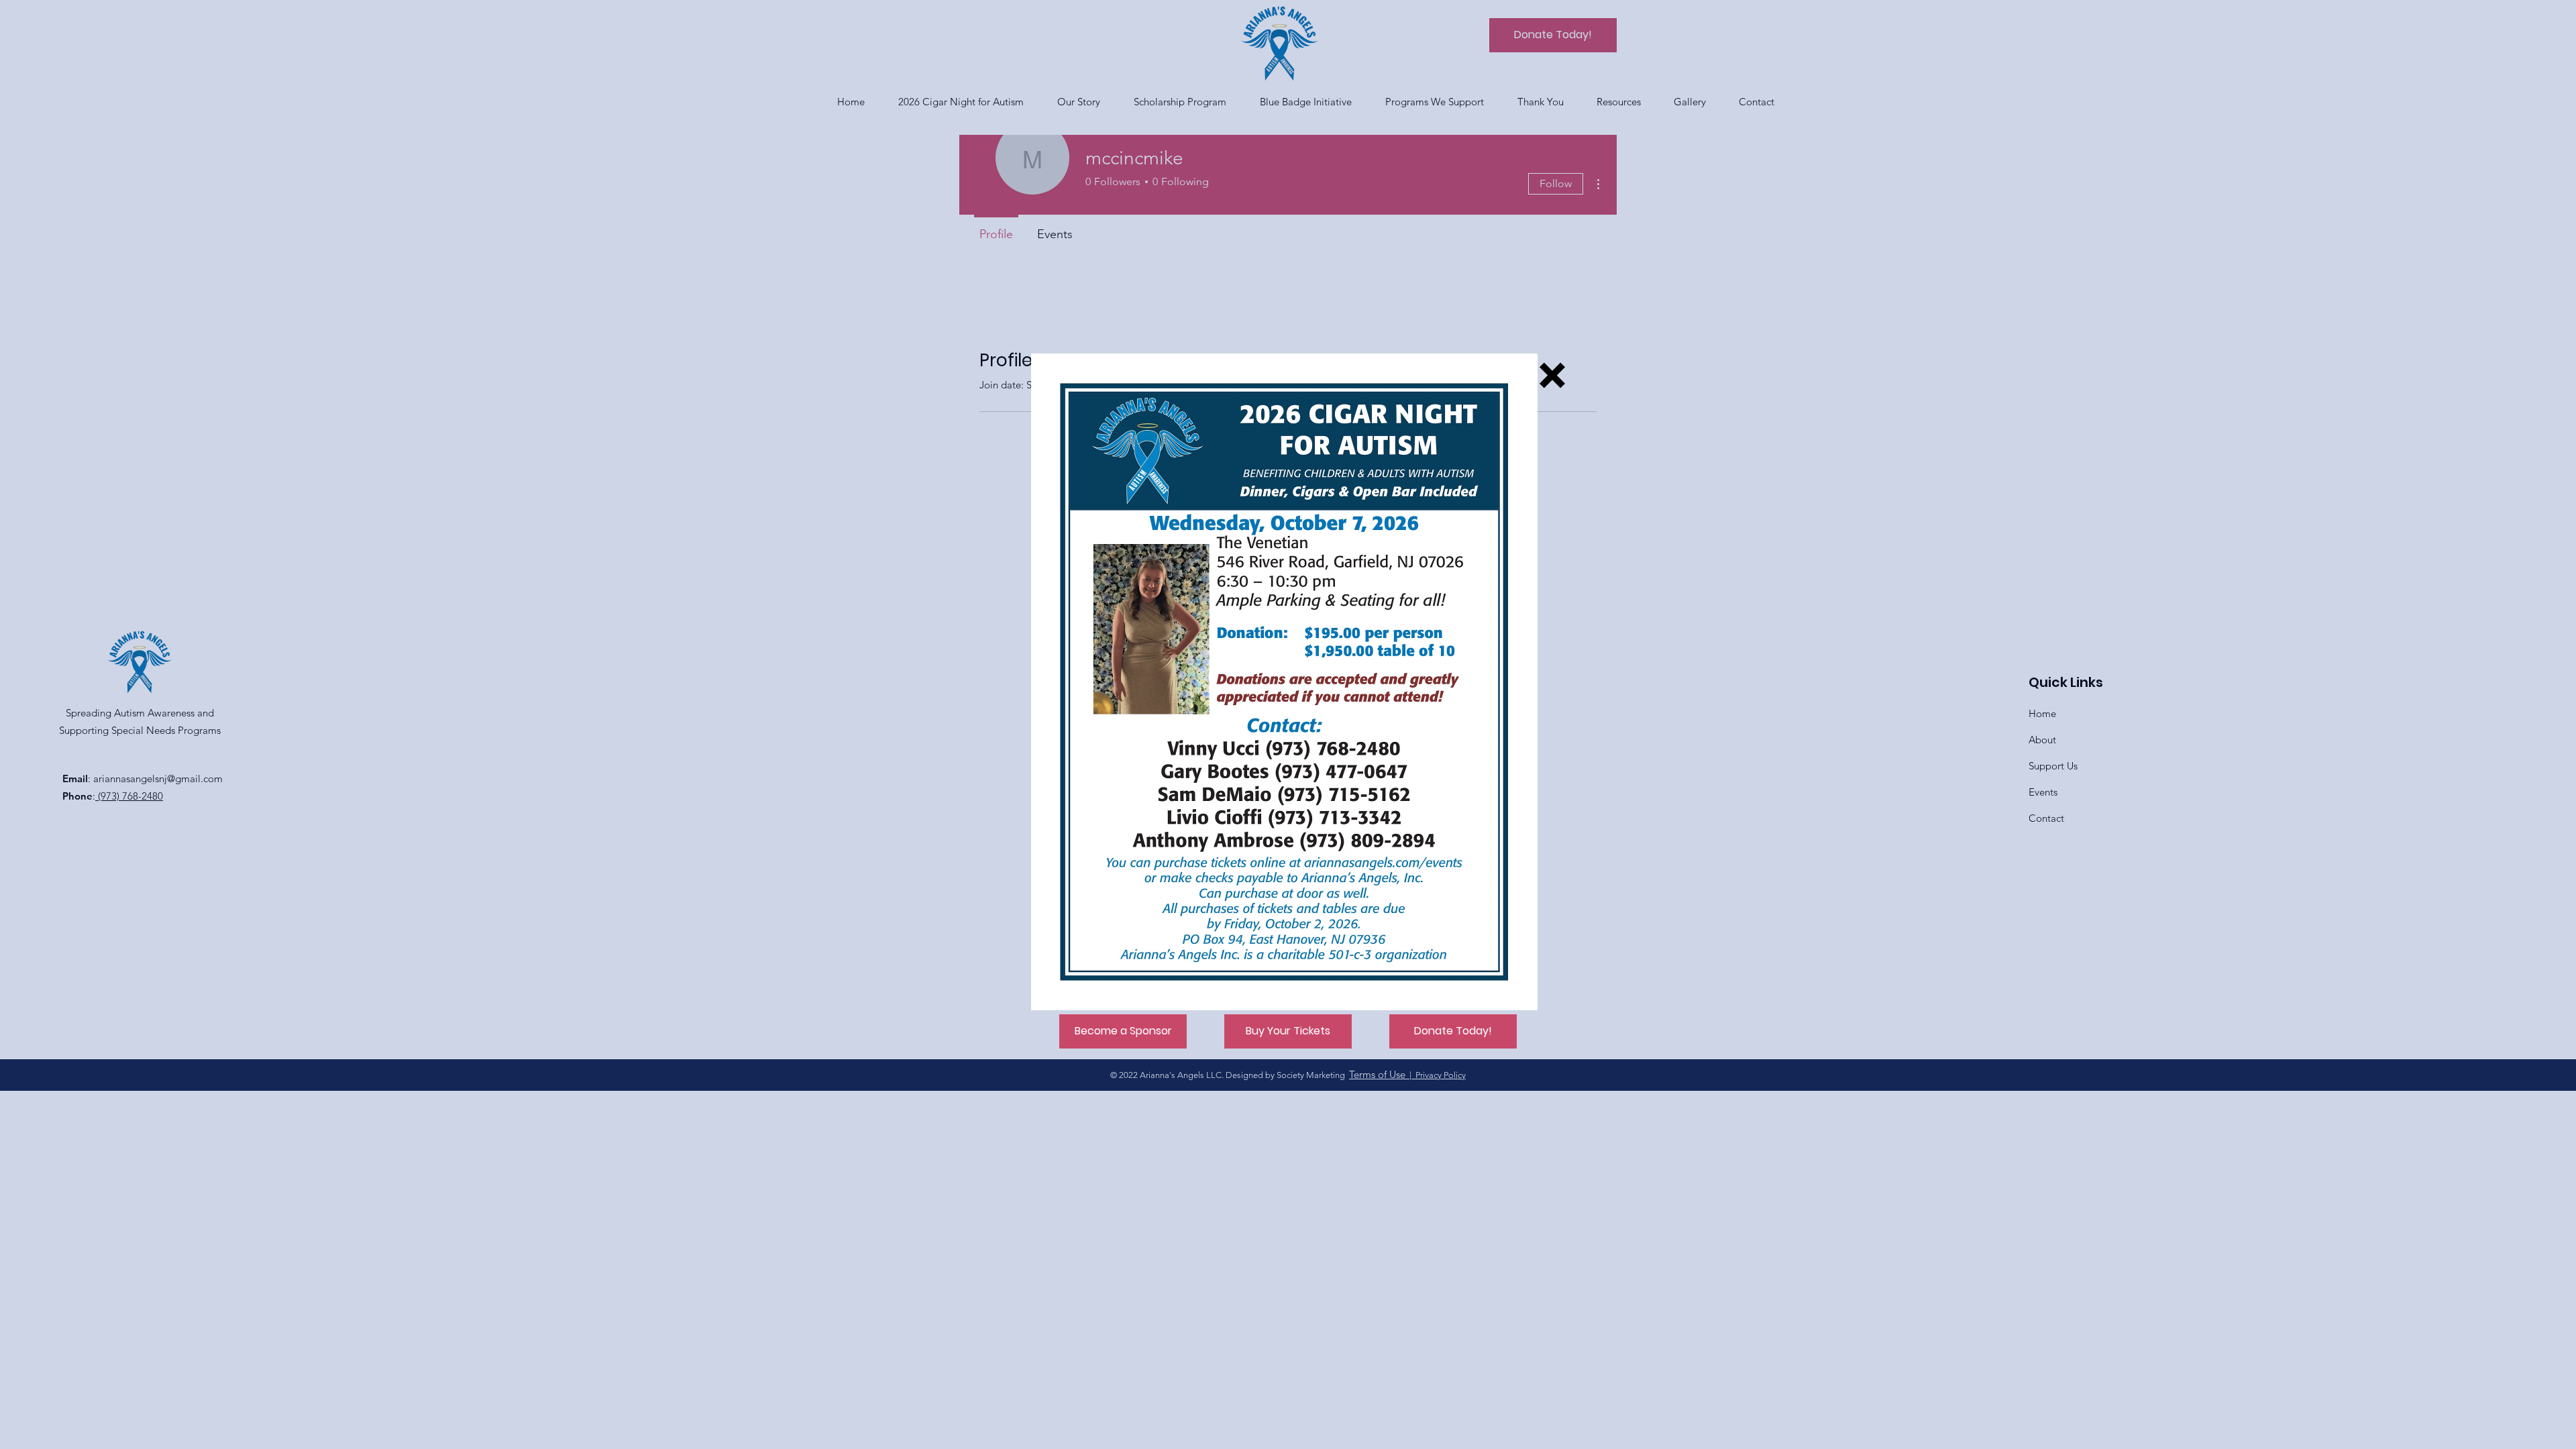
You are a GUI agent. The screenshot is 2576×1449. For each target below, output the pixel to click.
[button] (1552, 375)
